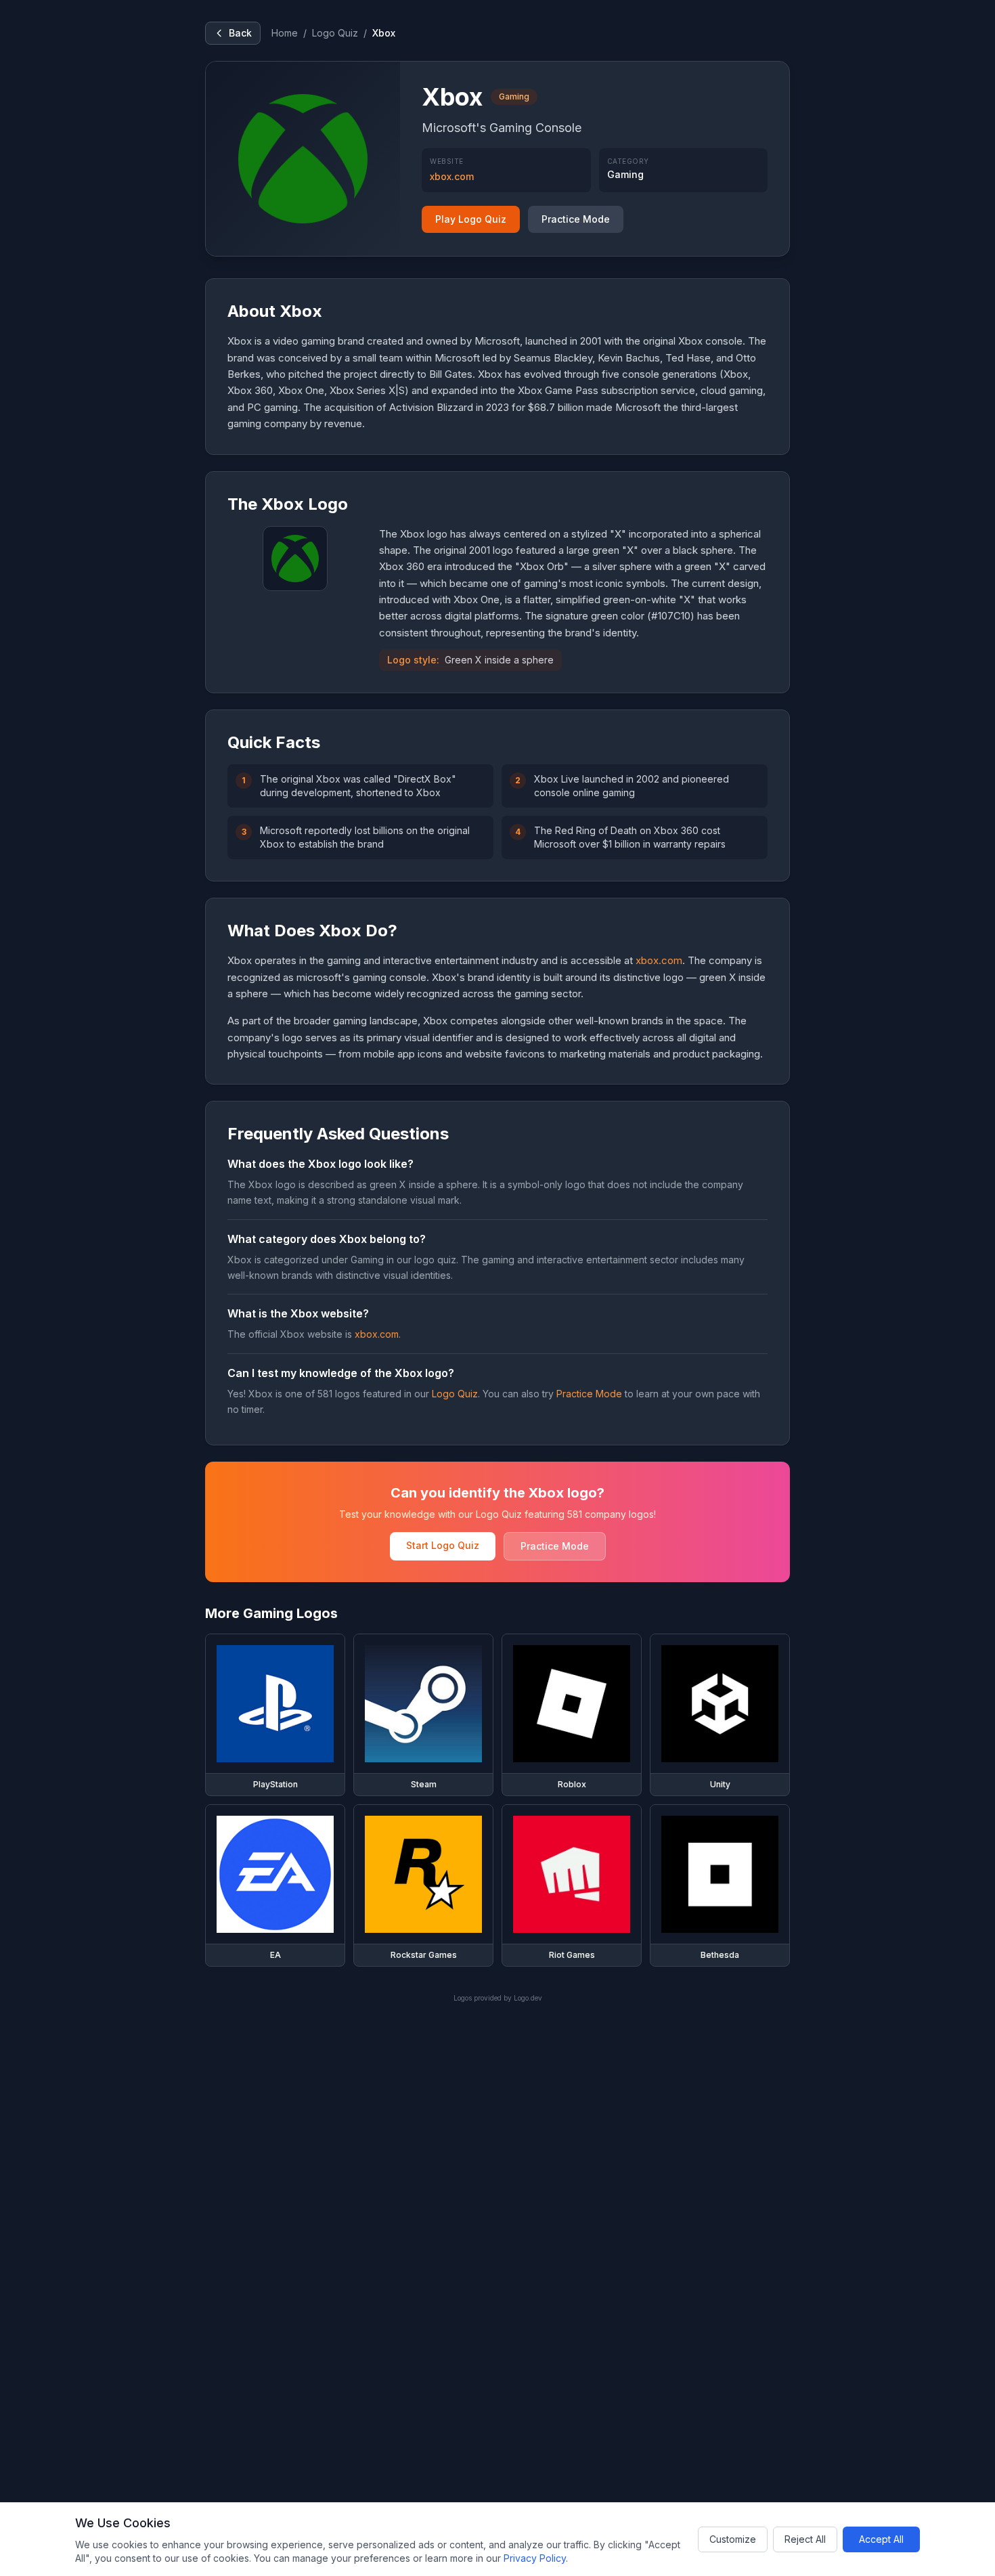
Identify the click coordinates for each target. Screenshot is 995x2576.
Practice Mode (576, 219)
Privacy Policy (535, 2558)
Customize (733, 2539)
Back (240, 33)
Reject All (805, 2539)
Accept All (881, 2539)
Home (285, 33)
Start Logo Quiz (443, 1545)
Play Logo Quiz (471, 219)
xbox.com (452, 176)
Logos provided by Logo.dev (498, 1998)
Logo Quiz (335, 33)
